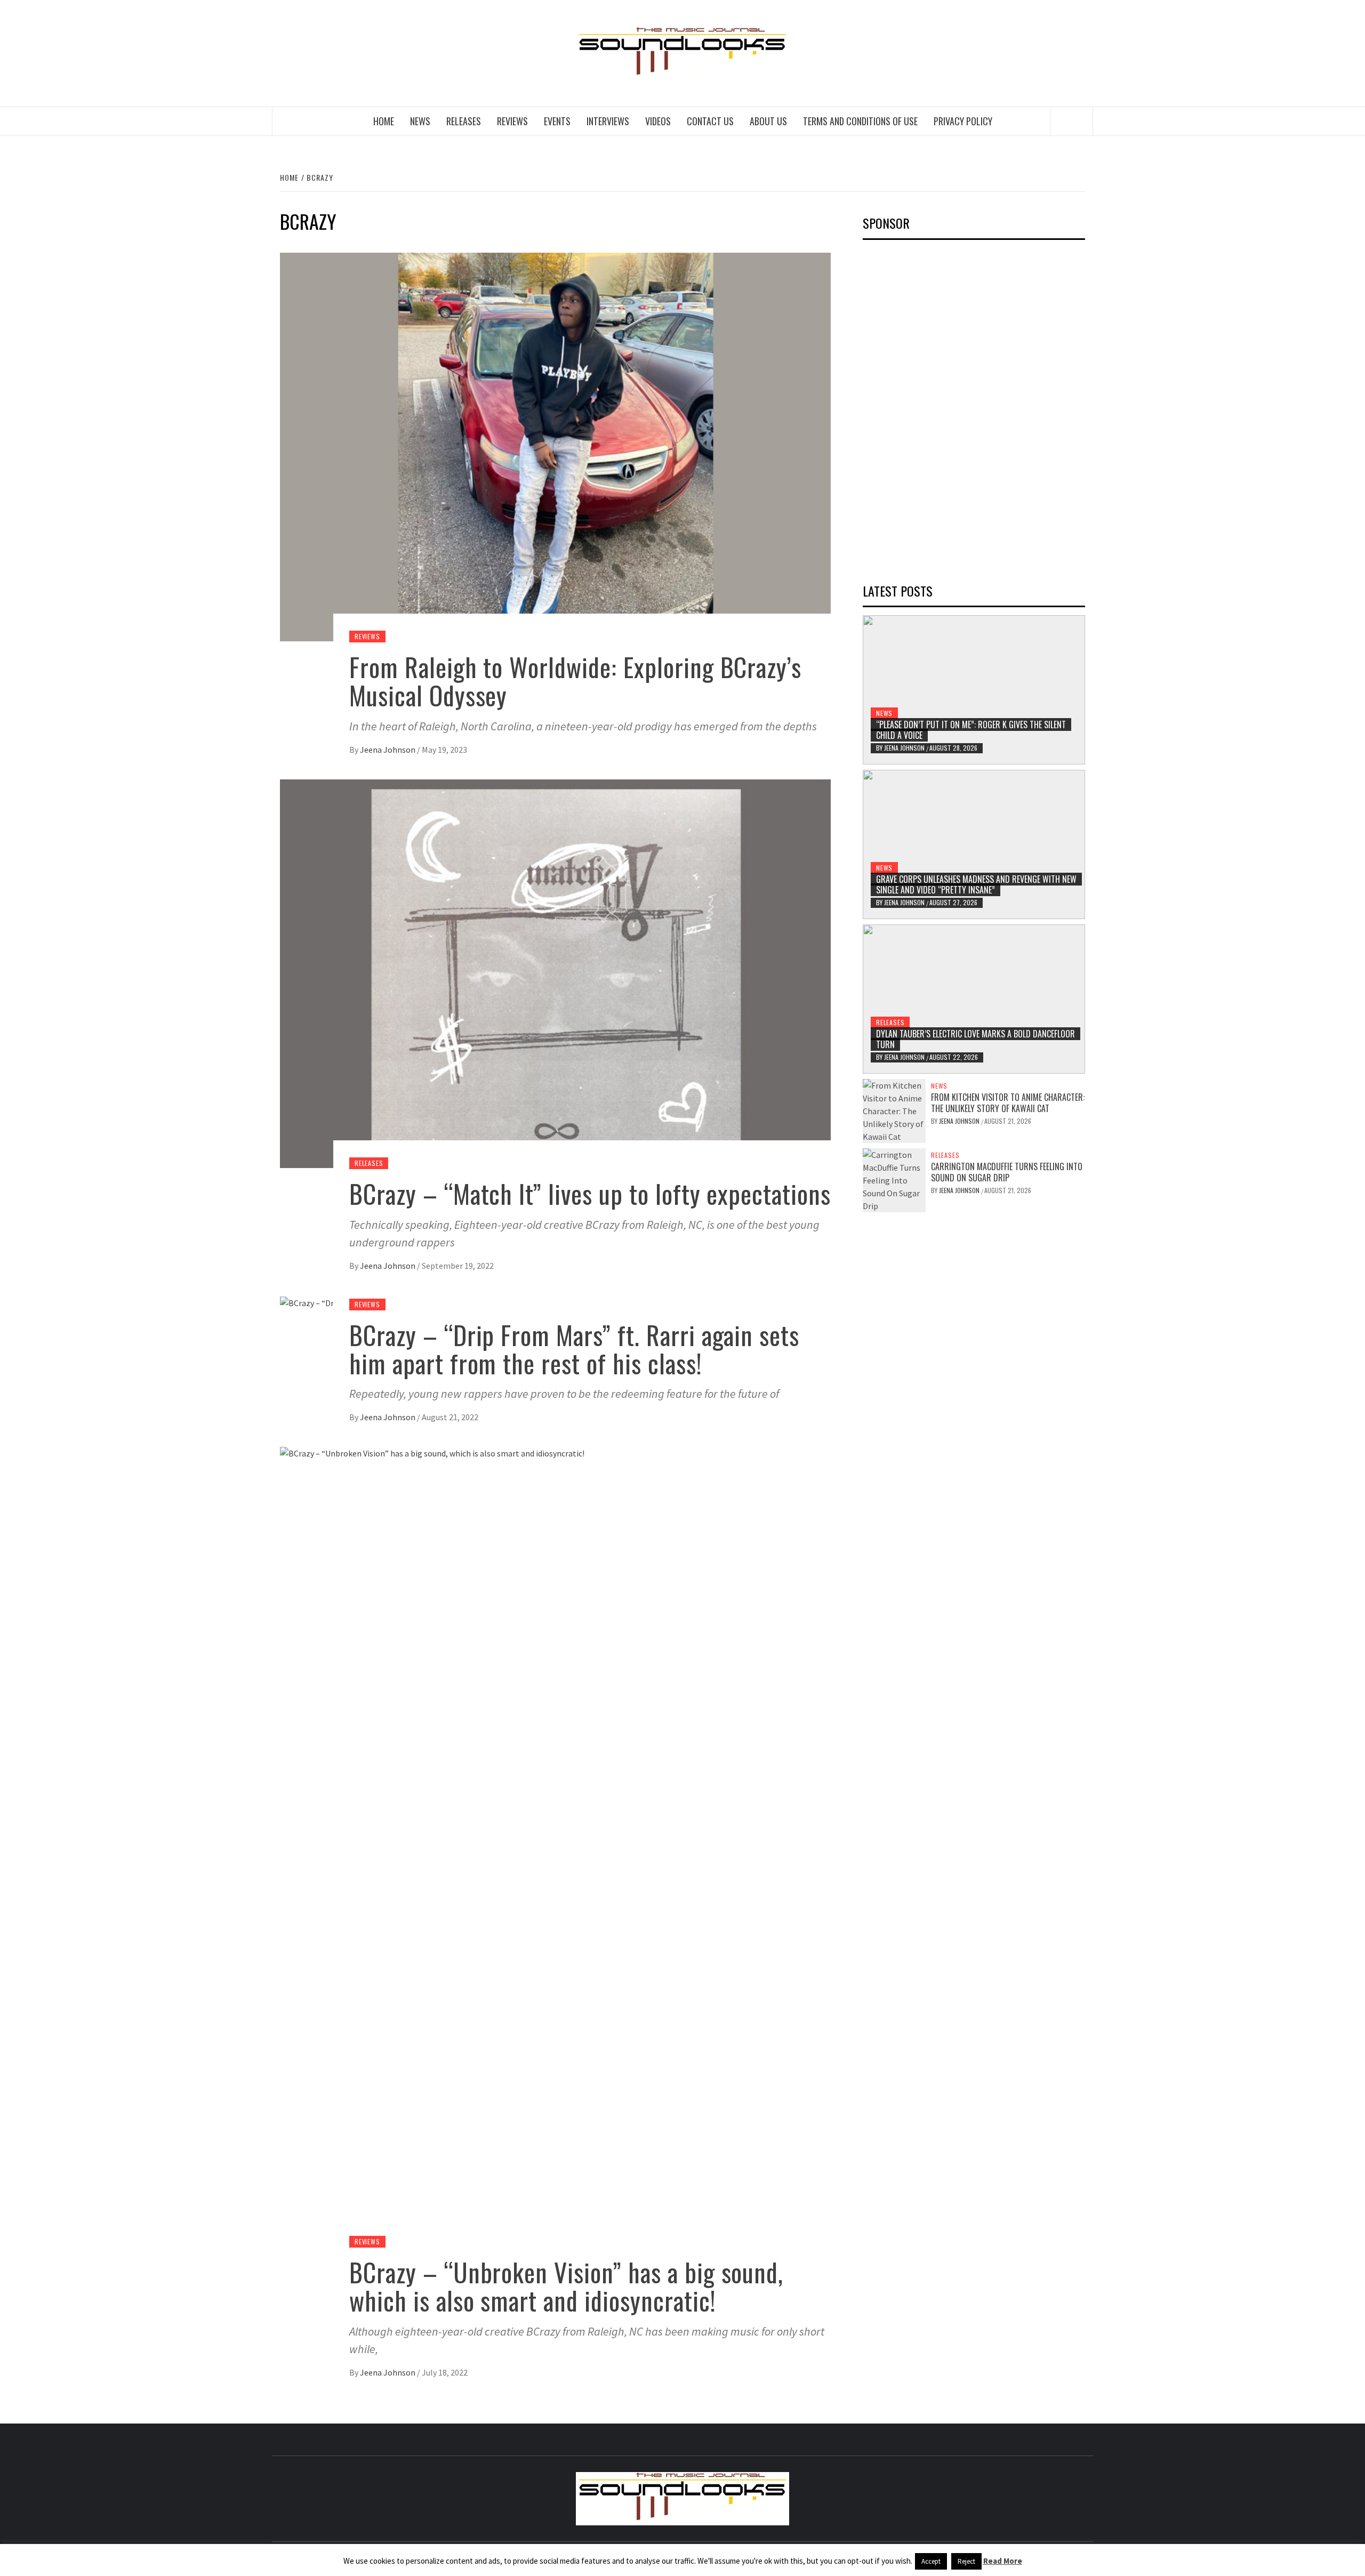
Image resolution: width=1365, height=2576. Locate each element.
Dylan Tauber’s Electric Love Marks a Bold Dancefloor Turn (975, 1039)
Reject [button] (966, 2561)
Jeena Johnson (388, 750)
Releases (464, 121)
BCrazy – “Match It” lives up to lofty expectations (590, 1193)
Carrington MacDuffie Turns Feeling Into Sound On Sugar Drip (1007, 1172)
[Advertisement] (943, 408)
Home (384, 121)
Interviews (608, 121)
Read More (1003, 2561)
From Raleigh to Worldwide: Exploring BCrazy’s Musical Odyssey (575, 681)
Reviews (512, 121)
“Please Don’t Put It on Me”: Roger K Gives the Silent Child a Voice (971, 730)
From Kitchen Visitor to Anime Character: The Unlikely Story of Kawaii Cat (1008, 1103)
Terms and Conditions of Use (860, 121)
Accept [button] (931, 2561)
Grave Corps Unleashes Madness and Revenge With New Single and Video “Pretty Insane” (976, 885)
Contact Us (710, 121)
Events (557, 121)
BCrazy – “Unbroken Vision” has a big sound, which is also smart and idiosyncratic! (566, 2286)
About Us (768, 121)
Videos (658, 121)
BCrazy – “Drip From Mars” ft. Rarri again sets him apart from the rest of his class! (574, 1349)
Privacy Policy (963, 121)
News (420, 121)
